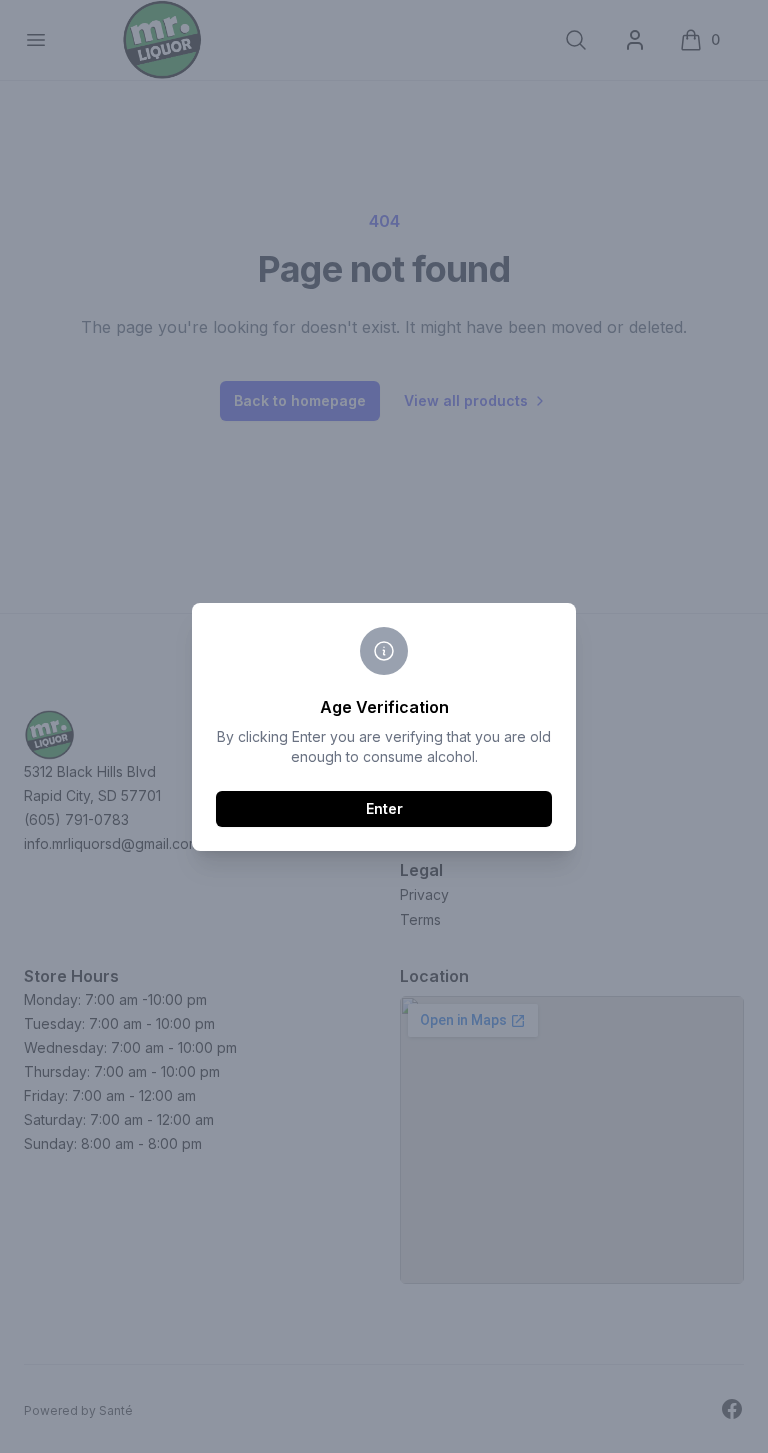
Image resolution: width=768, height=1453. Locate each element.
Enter (384, 808)
